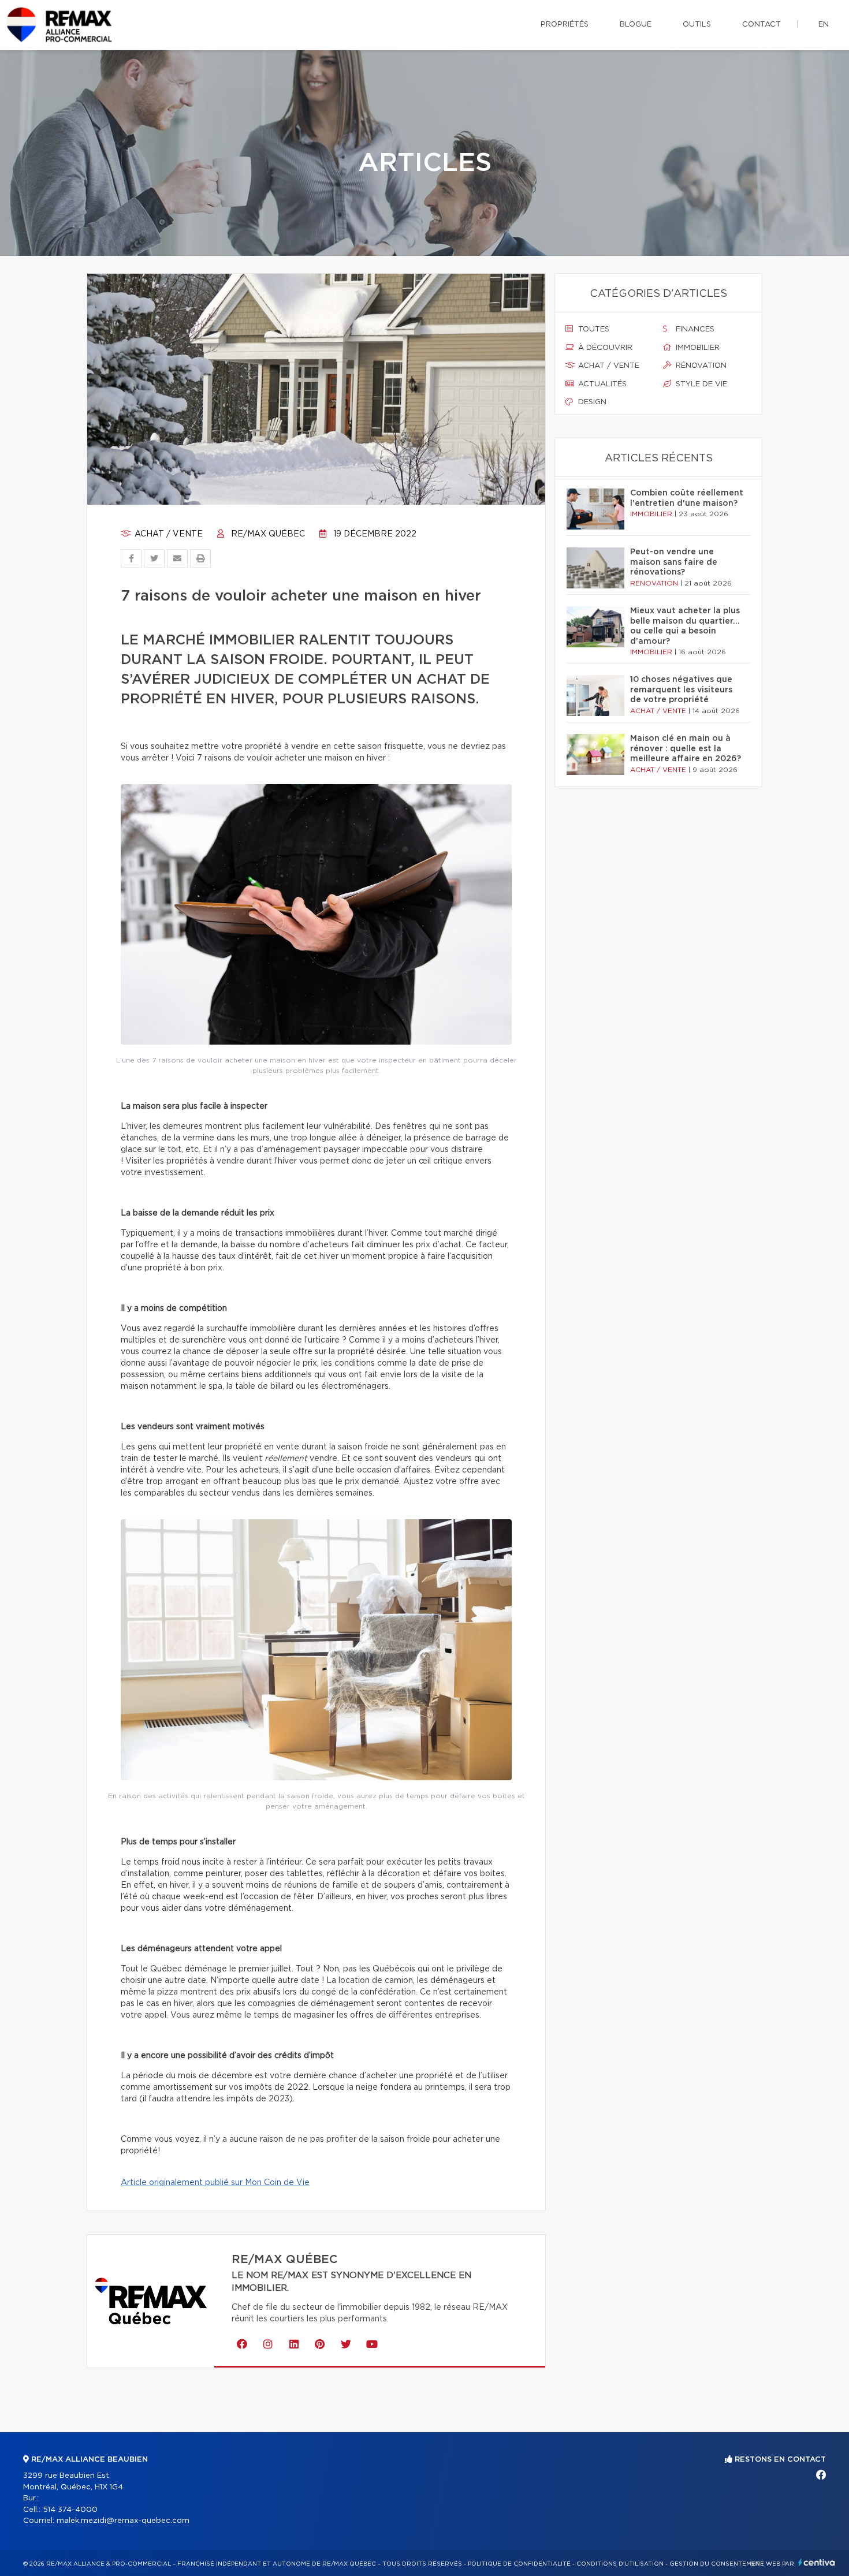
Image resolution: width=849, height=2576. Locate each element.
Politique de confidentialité (519, 2564)
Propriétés (565, 25)
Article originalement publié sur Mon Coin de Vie (215, 2183)
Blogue (636, 25)
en (824, 25)
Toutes (593, 329)
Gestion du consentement (717, 2564)
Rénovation (700, 366)
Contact (762, 25)
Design (591, 402)
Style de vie (700, 384)
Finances (694, 329)
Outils (697, 25)
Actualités (601, 384)
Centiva (817, 2562)
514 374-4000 (70, 2510)
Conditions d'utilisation (620, 2564)
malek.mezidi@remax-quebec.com (123, 2521)
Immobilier (697, 348)
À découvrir (604, 348)
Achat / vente (167, 534)
